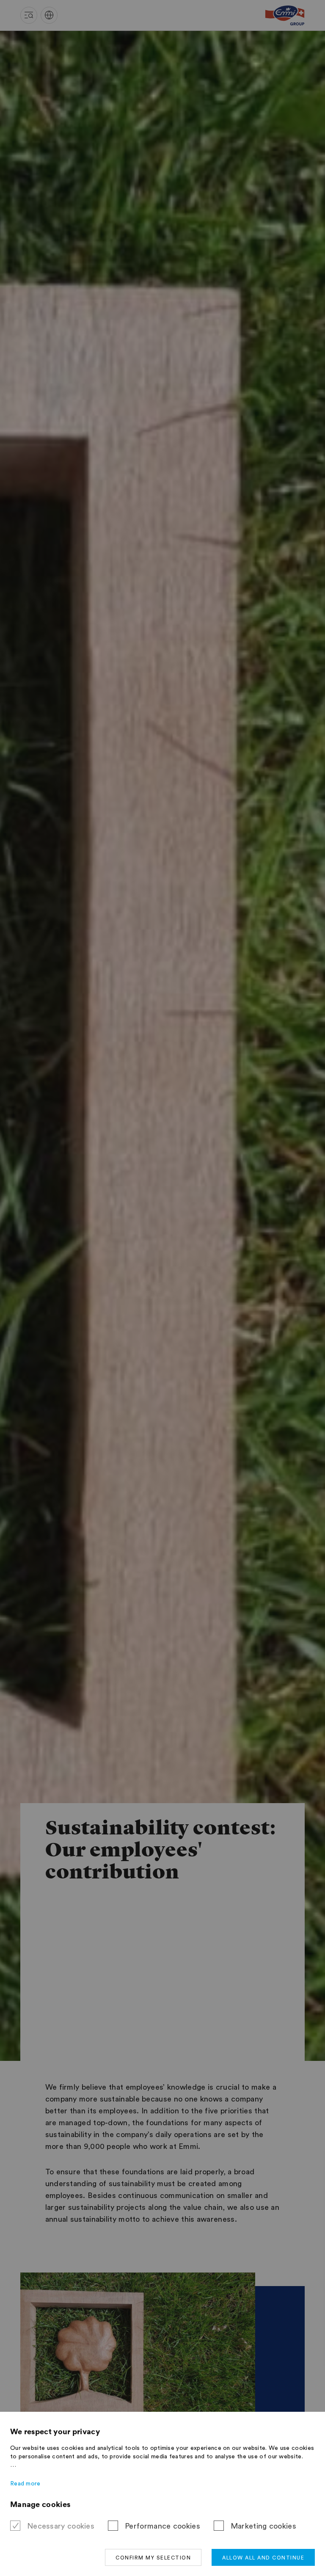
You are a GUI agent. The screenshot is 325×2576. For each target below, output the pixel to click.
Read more (25, 2484)
